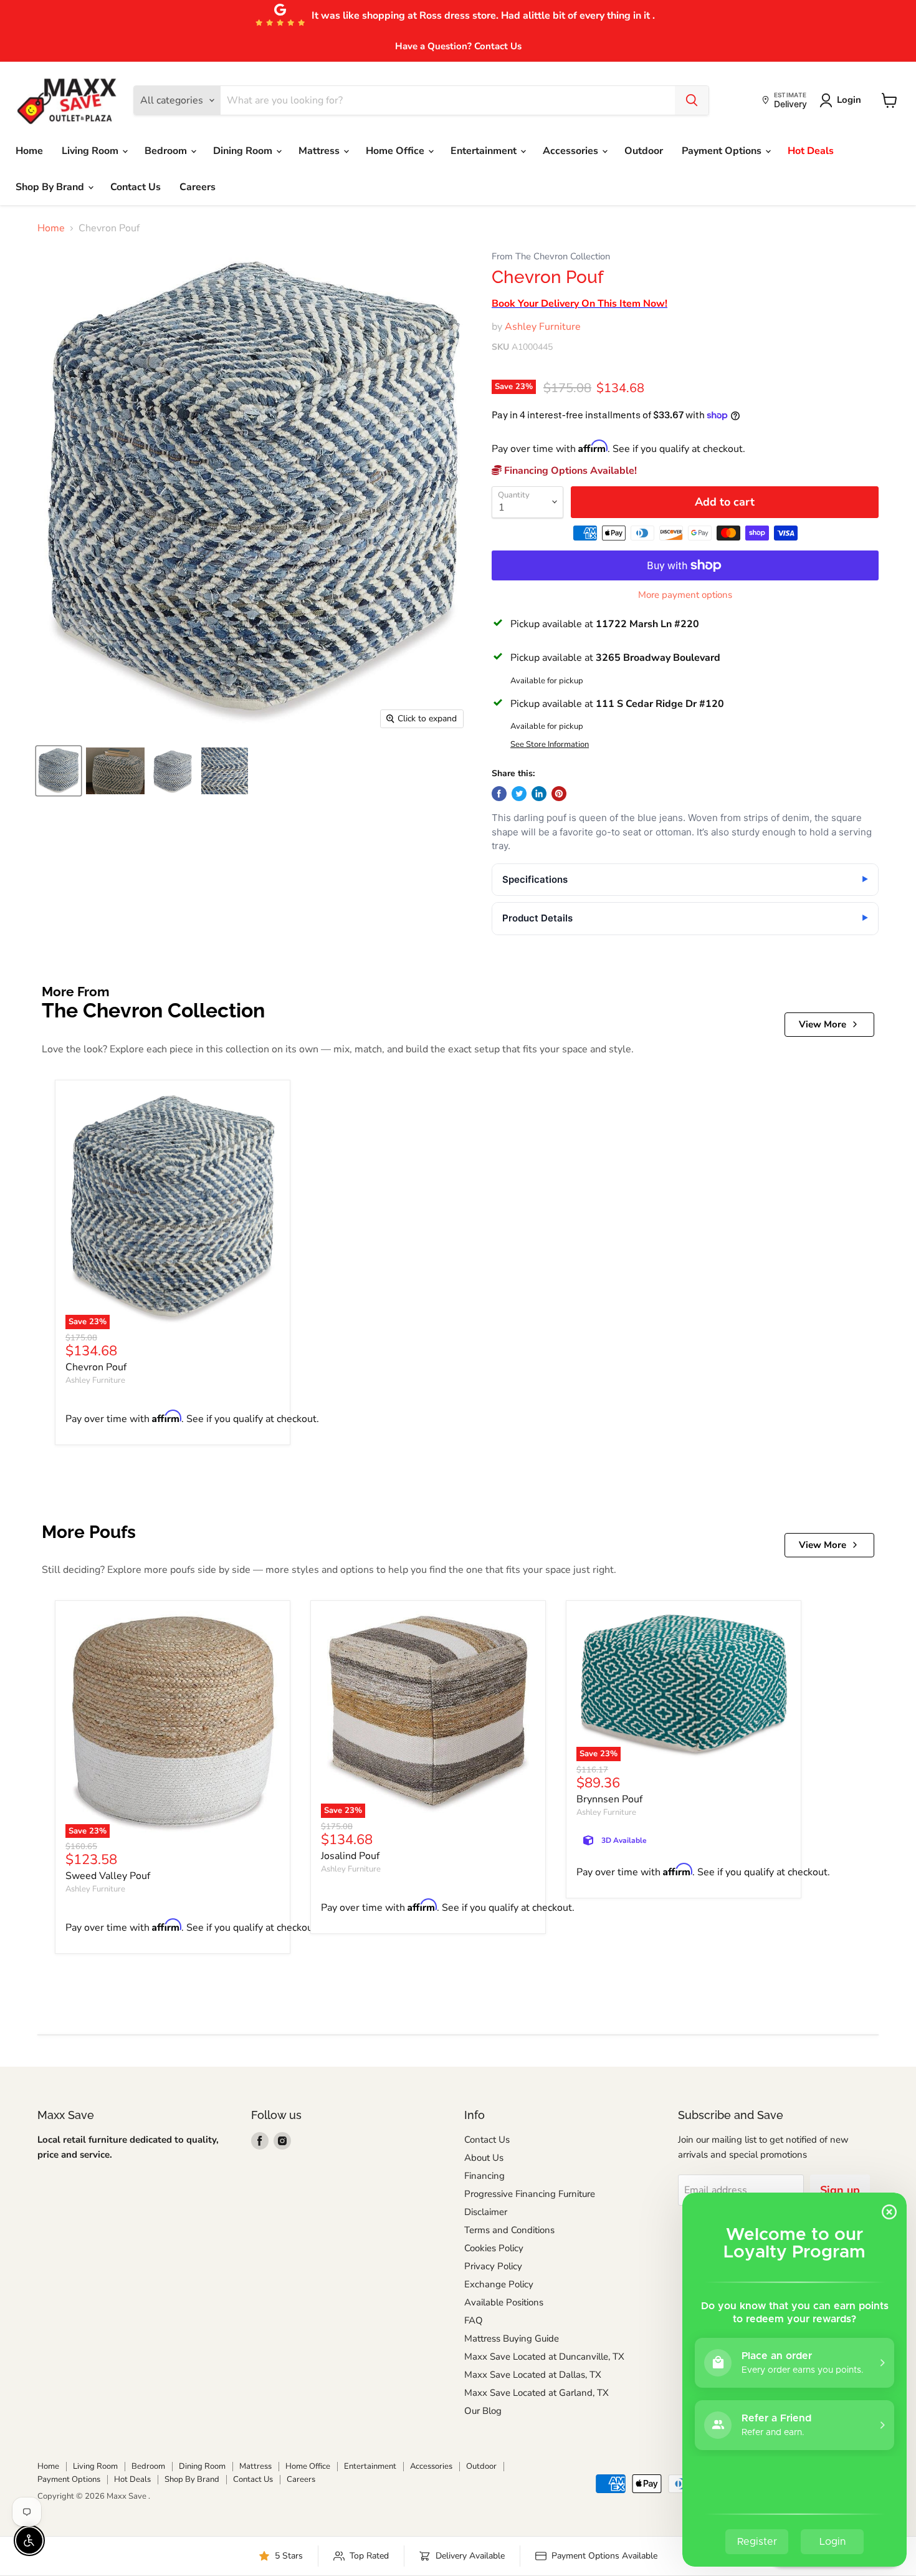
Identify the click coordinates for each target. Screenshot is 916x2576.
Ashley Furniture (543, 327)
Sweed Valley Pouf (108, 1876)
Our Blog (483, 2411)
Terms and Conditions (509, 2230)
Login (849, 100)
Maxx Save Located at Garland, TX (537, 2393)
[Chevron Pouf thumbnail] (59, 771)
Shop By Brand (51, 187)
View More (823, 1024)
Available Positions (504, 2302)
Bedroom (167, 151)
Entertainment (485, 151)
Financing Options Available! (569, 471)
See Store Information (550, 745)
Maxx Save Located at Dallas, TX (533, 2375)
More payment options (685, 595)
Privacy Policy (493, 2266)
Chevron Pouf (96, 1367)
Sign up (840, 2190)
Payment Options (723, 151)
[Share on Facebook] (499, 794)
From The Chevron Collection (551, 257)
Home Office (396, 151)
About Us (484, 2158)
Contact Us (136, 187)
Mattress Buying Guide (512, 2338)
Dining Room (244, 151)
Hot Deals (811, 151)
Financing (484, 2176)
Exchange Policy (499, 2284)
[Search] (692, 100)
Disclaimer (486, 2212)
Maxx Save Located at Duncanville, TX (544, 2357)
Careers (198, 187)
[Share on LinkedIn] (539, 794)
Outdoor (644, 151)
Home (29, 151)
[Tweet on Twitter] (519, 794)
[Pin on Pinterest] (559, 794)
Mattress (320, 151)
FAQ (474, 2320)
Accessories (572, 151)
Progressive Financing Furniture (530, 2194)
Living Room (91, 151)
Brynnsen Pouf (609, 1799)
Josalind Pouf (350, 1856)
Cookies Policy (494, 2248)
